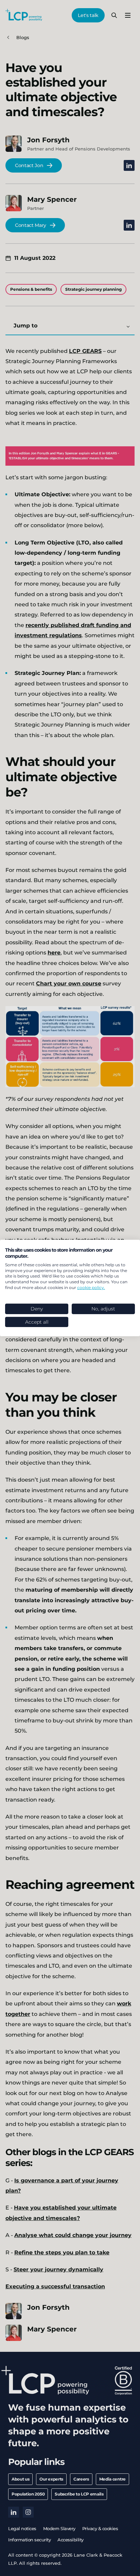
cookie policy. (91, 1287)
